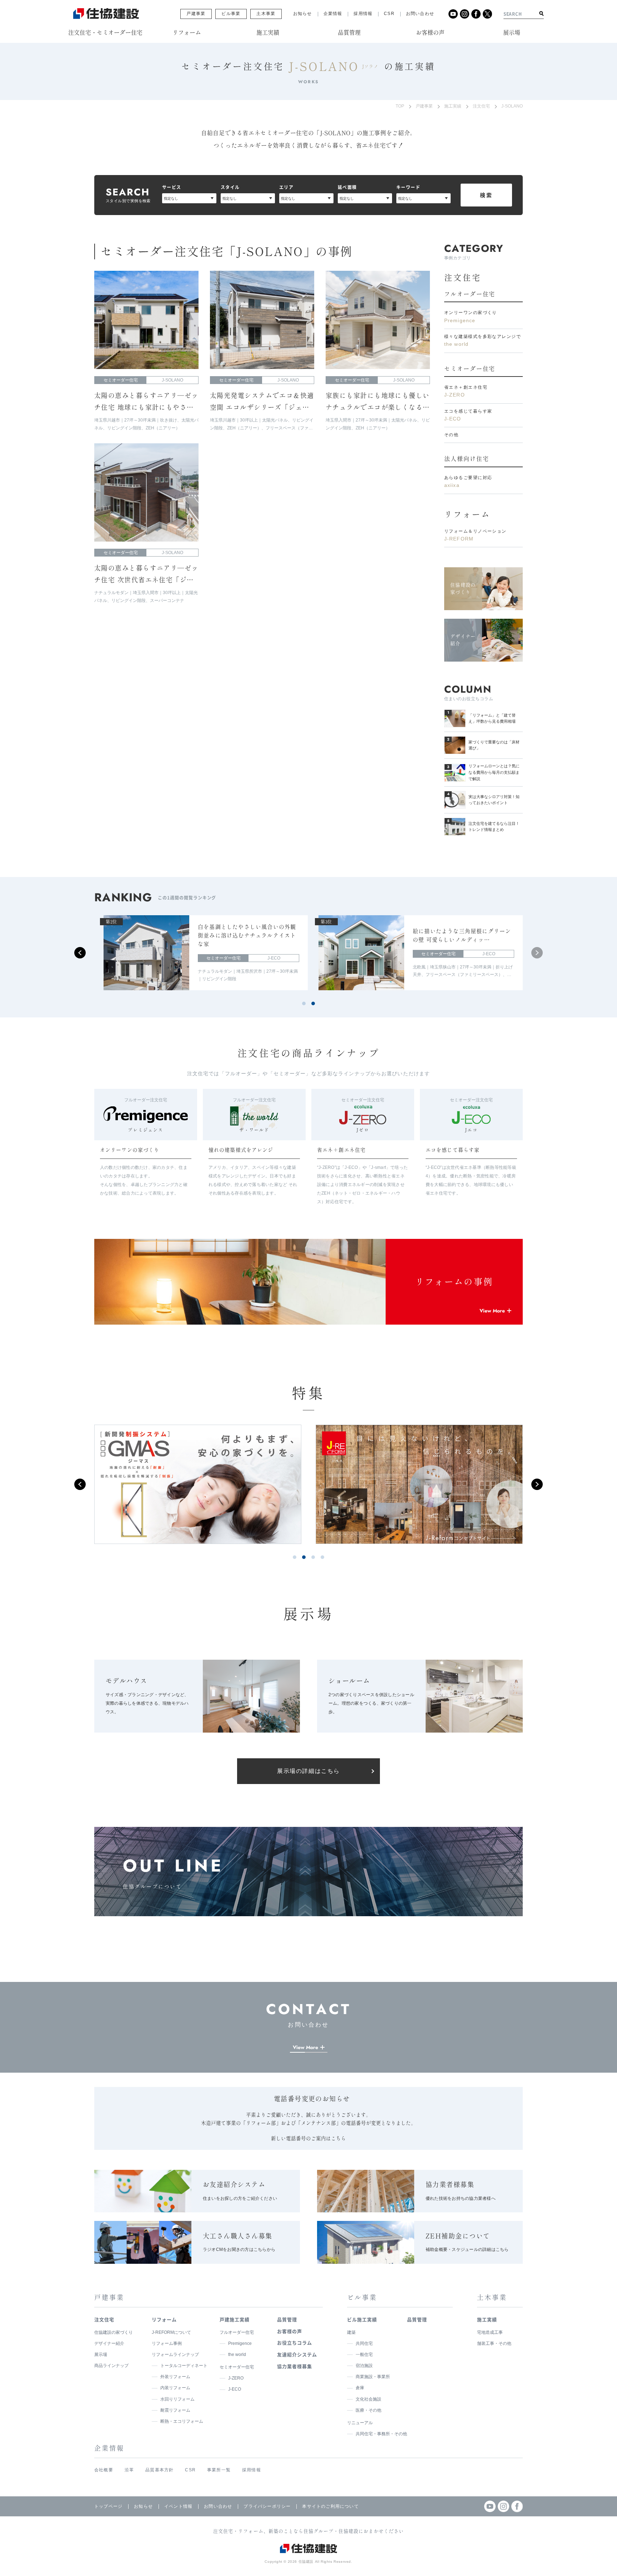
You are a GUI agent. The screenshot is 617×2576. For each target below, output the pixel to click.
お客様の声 (290, 2331)
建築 (351, 2332)
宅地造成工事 (490, 2332)
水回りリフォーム (177, 2399)
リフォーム (467, 514)
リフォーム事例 (167, 2343)
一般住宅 (364, 2355)
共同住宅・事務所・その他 (381, 2434)
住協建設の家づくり (114, 2332)
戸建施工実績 (235, 2319)
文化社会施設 (368, 2399)
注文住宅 (481, 106)
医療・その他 (368, 2410)
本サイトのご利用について (330, 2506)
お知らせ (303, 14)
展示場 (101, 2355)
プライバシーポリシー (267, 2506)
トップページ (108, 2506)
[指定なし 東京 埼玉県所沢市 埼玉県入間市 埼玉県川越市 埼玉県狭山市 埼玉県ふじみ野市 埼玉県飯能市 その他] (306, 198)
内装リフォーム (175, 2388)
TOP (400, 106)
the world (237, 2355)
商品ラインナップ (111, 2366)
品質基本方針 (159, 2470)
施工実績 (453, 106)
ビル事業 (231, 14)
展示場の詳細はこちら (308, 1771)
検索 (486, 195)
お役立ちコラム (295, 2343)
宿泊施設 (364, 2366)
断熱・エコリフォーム (182, 2421)
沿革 (129, 2470)
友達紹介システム (297, 2354)
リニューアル (360, 2423)
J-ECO (235, 2389)
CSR (389, 14)
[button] (537, 953)
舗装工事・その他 (494, 2343)
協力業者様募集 (295, 2366)
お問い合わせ (420, 14)
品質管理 (287, 2319)
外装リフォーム (175, 2377)
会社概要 (104, 2470)
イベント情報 (178, 2506)
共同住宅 (364, 2343)
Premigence (240, 2343)
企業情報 (333, 14)
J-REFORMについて (171, 2332)
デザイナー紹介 (109, 2343)
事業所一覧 (219, 2470)
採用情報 (363, 14)
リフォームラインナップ (175, 2355)
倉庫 (360, 2388)
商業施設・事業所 (373, 2377)
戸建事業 (196, 14)
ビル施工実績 (362, 2319)
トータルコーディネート (184, 2366)
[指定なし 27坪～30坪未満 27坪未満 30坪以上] (365, 198)
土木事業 (266, 14)
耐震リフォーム (175, 2410)
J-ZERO (236, 2378)
